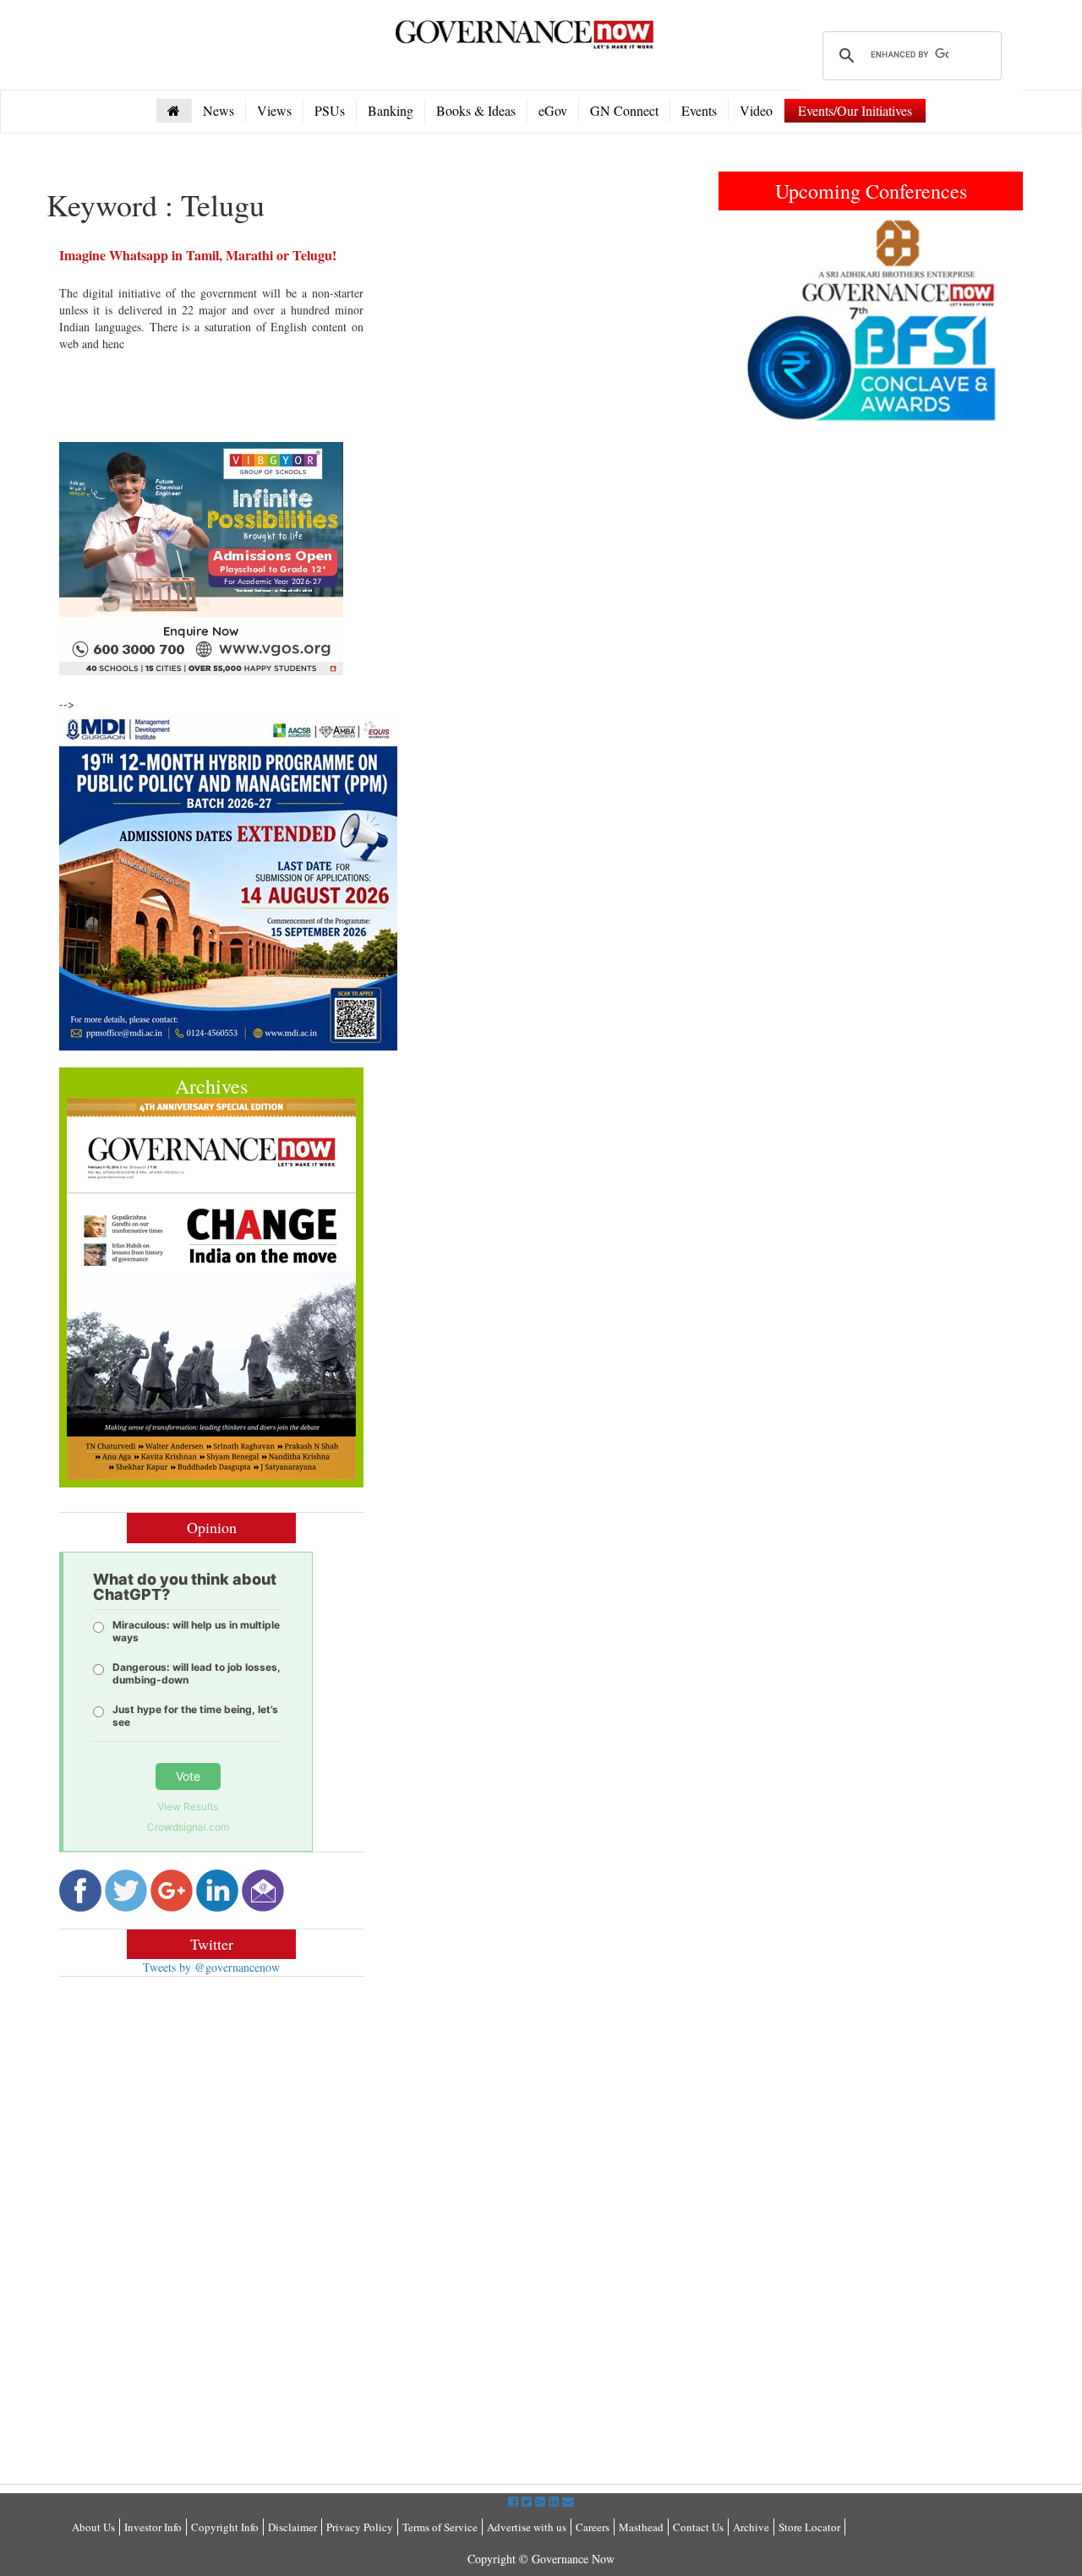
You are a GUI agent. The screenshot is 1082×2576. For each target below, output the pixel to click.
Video (756, 110)
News (219, 110)
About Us (93, 2527)
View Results (188, 1806)
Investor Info (153, 2527)
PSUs (330, 110)
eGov (553, 110)
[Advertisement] (201, 2112)
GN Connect (624, 110)
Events (699, 110)
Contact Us (698, 2527)
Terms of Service (440, 2527)
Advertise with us (527, 2527)
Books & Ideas (476, 110)
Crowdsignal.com (188, 1827)
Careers (593, 2527)
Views (274, 110)
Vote (188, 1776)
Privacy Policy (360, 2527)
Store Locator (809, 2527)
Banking (391, 110)
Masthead (641, 2527)
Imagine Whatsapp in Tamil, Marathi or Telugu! (198, 255)
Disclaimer (292, 2527)
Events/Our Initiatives (855, 110)
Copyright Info (225, 2527)
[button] (741, 320)
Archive (751, 2527)
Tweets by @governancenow (211, 1967)
